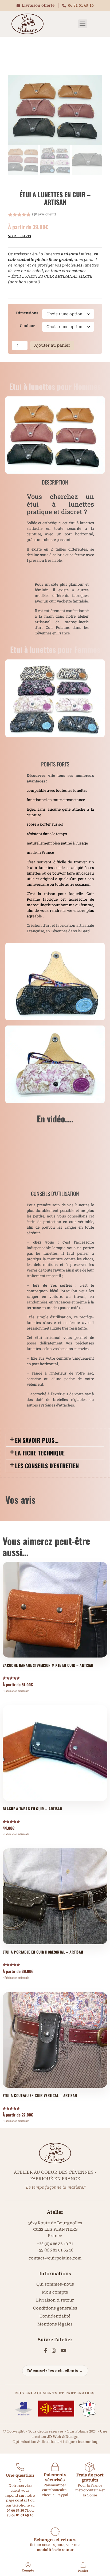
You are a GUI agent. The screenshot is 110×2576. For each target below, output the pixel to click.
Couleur (27, 326)
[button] (83, 24)
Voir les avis (19, 236)
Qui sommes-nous (55, 2284)
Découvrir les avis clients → (55, 2371)
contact (22, 2500)
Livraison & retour (55, 2300)
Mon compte (55, 2292)
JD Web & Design (63, 2437)
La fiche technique (40, 1453)
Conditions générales (55, 2308)
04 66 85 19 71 (18, 2510)
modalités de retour (55, 2550)
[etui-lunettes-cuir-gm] (55, 110)
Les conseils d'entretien (47, 1466)
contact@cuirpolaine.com (55, 2258)
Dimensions (27, 313)
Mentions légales (55, 2324)
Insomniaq (88, 2442)
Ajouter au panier (52, 345)
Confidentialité (55, 2316)
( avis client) (44, 214)
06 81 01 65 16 (81, 5)
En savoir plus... (37, 1440)
